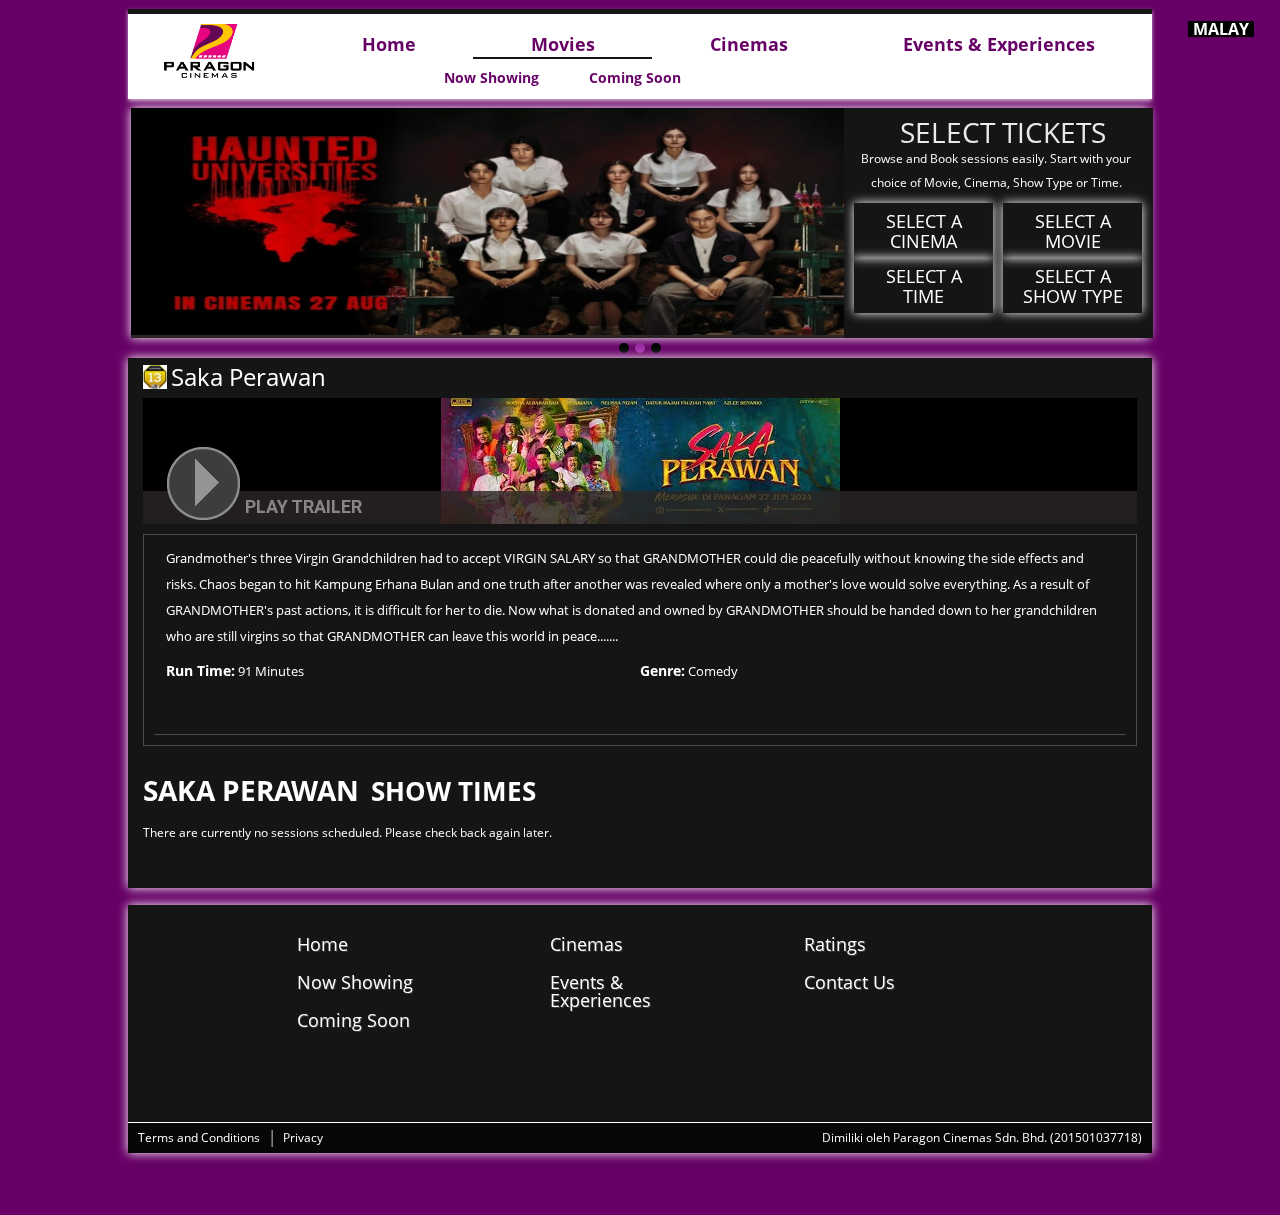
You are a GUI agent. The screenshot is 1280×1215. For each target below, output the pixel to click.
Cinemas (749, 45)
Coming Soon (635, 78)
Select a (924, 231)
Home (389, 45)
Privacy (303, 1137)
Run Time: (200, 670)
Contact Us (849, 982)
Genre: (662, 670)
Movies (563, 45)
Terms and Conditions (199, 1137)
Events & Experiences (999, 45)
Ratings (835, 944)
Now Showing (491, 78)
